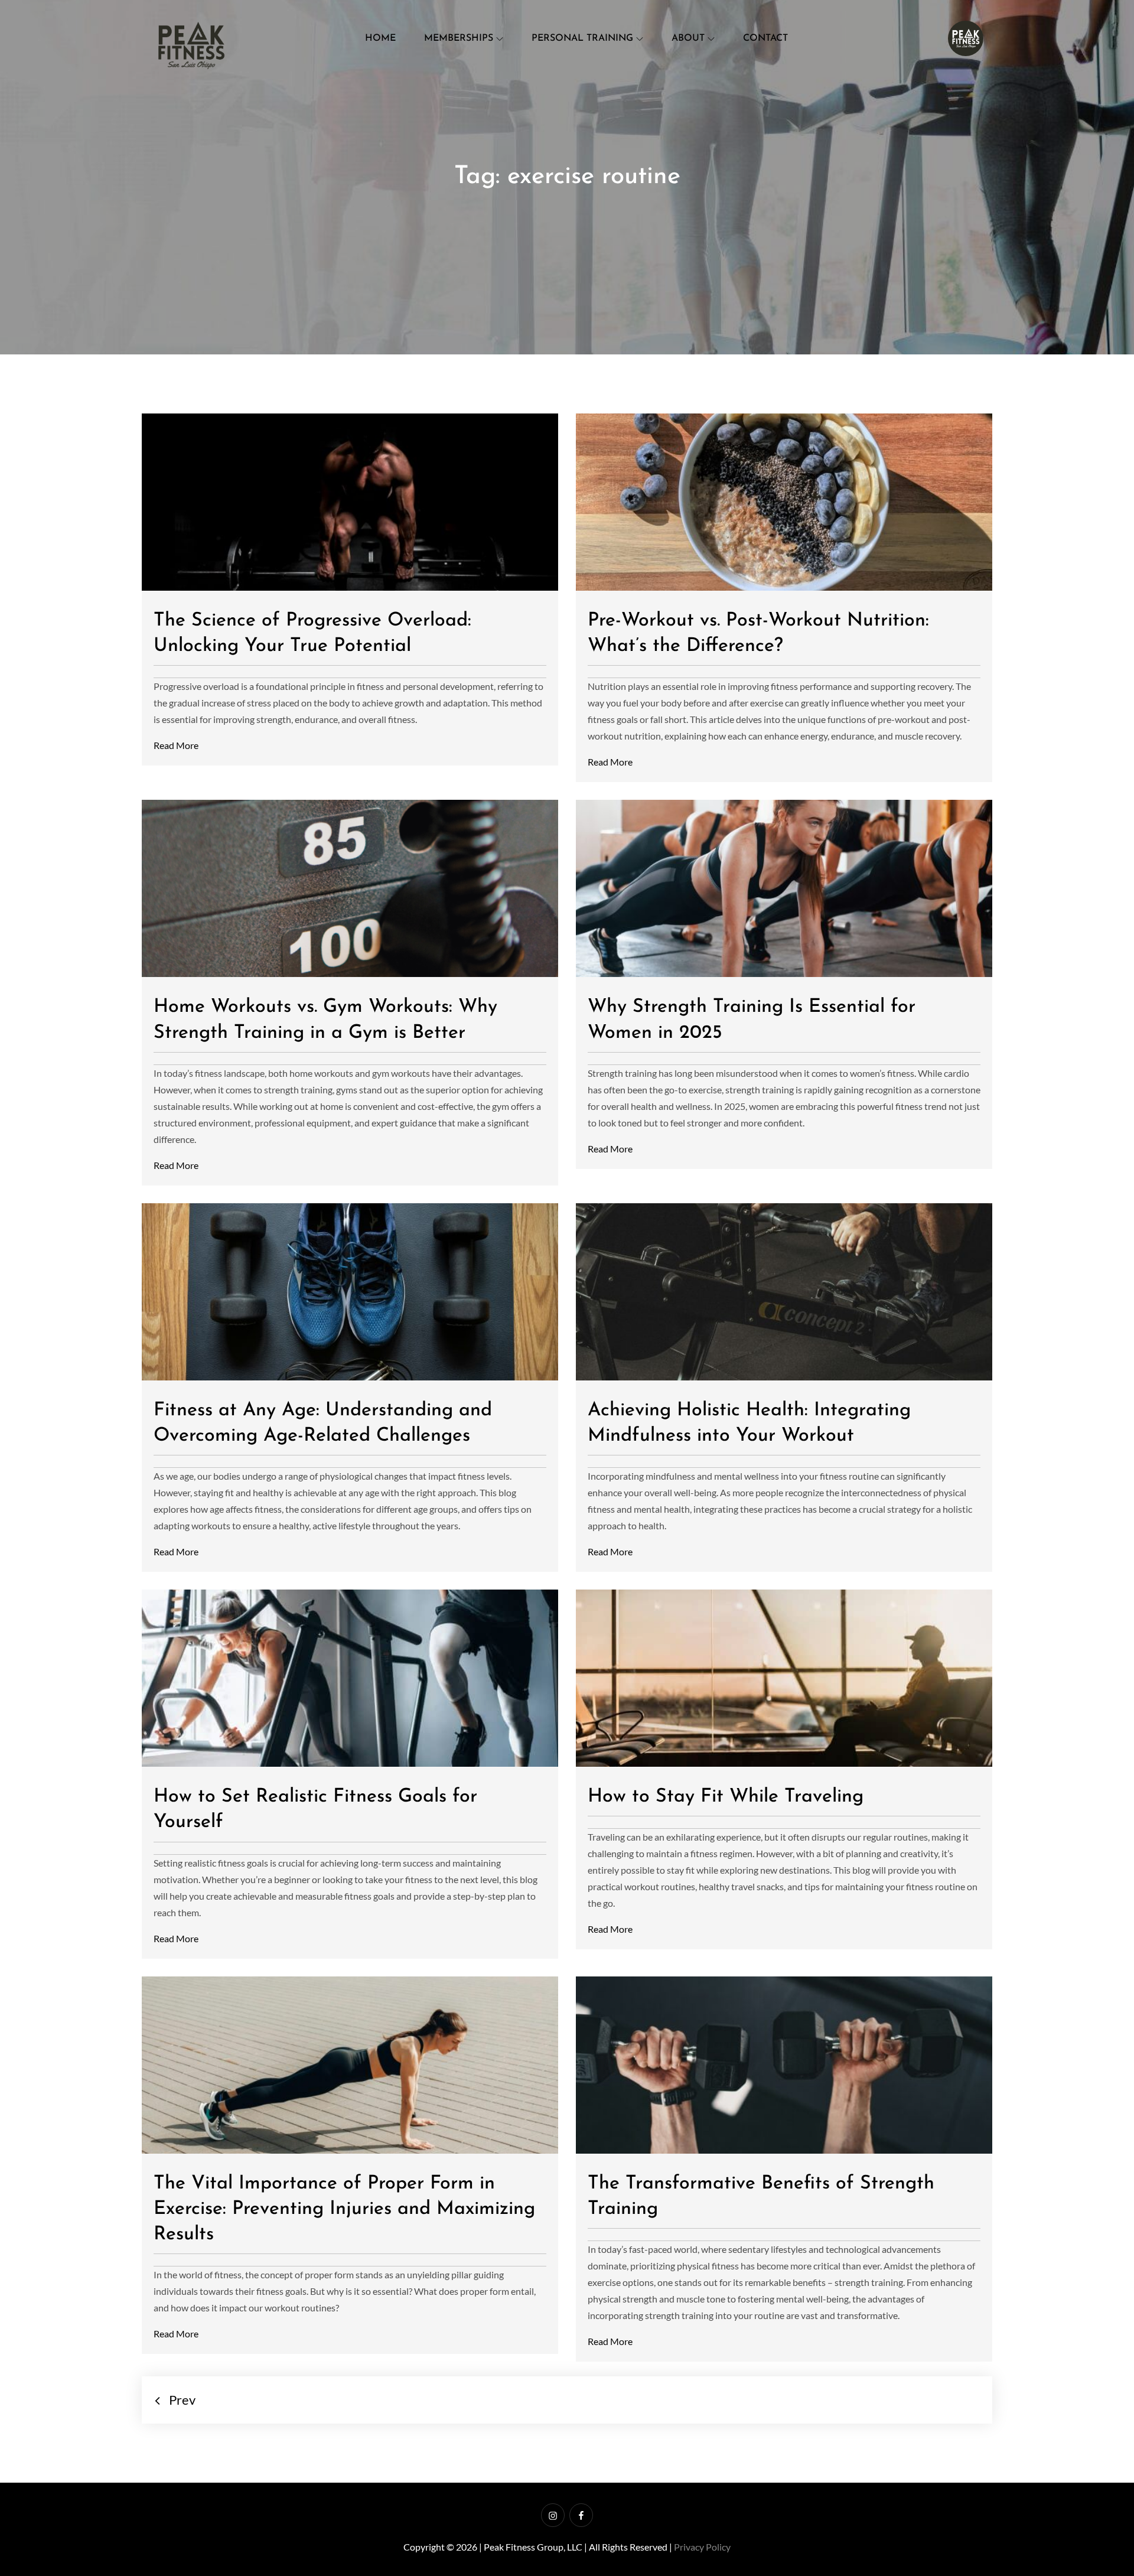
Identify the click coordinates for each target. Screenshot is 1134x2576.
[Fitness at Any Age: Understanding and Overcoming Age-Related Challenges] (350, 1292)
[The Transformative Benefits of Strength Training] (784, 2065)
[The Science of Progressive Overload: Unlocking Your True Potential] (350, 502)
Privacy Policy (702, 2547)
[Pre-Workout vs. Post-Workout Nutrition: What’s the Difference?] (784, 502)
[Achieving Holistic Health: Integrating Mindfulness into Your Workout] (784, 1292)
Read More (176, 745)
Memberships (459, 38)
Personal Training (582, 38)
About (688, 38)
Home (380, 38)
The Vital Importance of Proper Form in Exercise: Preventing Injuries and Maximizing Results (344, 2209)
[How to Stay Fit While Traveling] (784, 1678)
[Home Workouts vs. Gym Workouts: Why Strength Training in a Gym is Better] (350, 888)
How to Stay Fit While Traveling (726, 1797)
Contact (765, 38)
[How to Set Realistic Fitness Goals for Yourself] (350, 1678)
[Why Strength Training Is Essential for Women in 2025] (784, 888)
